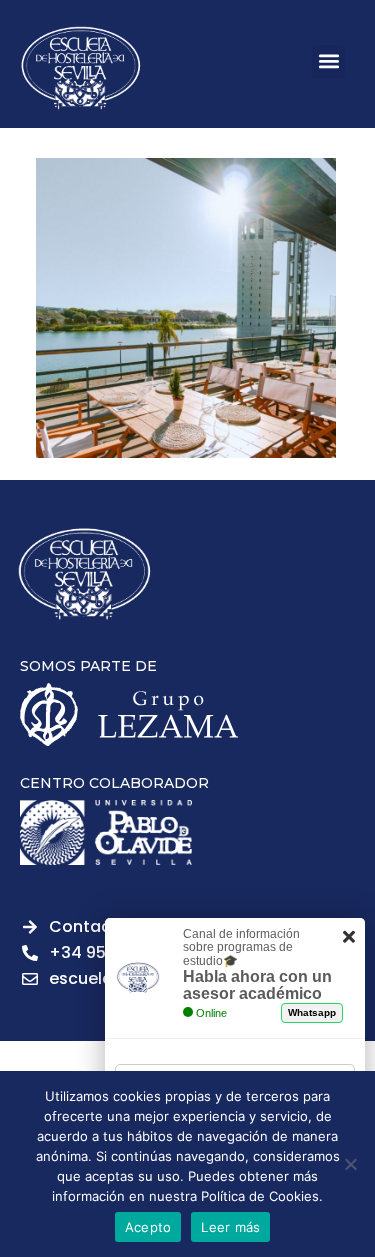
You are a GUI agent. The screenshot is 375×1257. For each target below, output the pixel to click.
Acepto (148, 1227)
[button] (328, 61)
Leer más (230, 1227)
